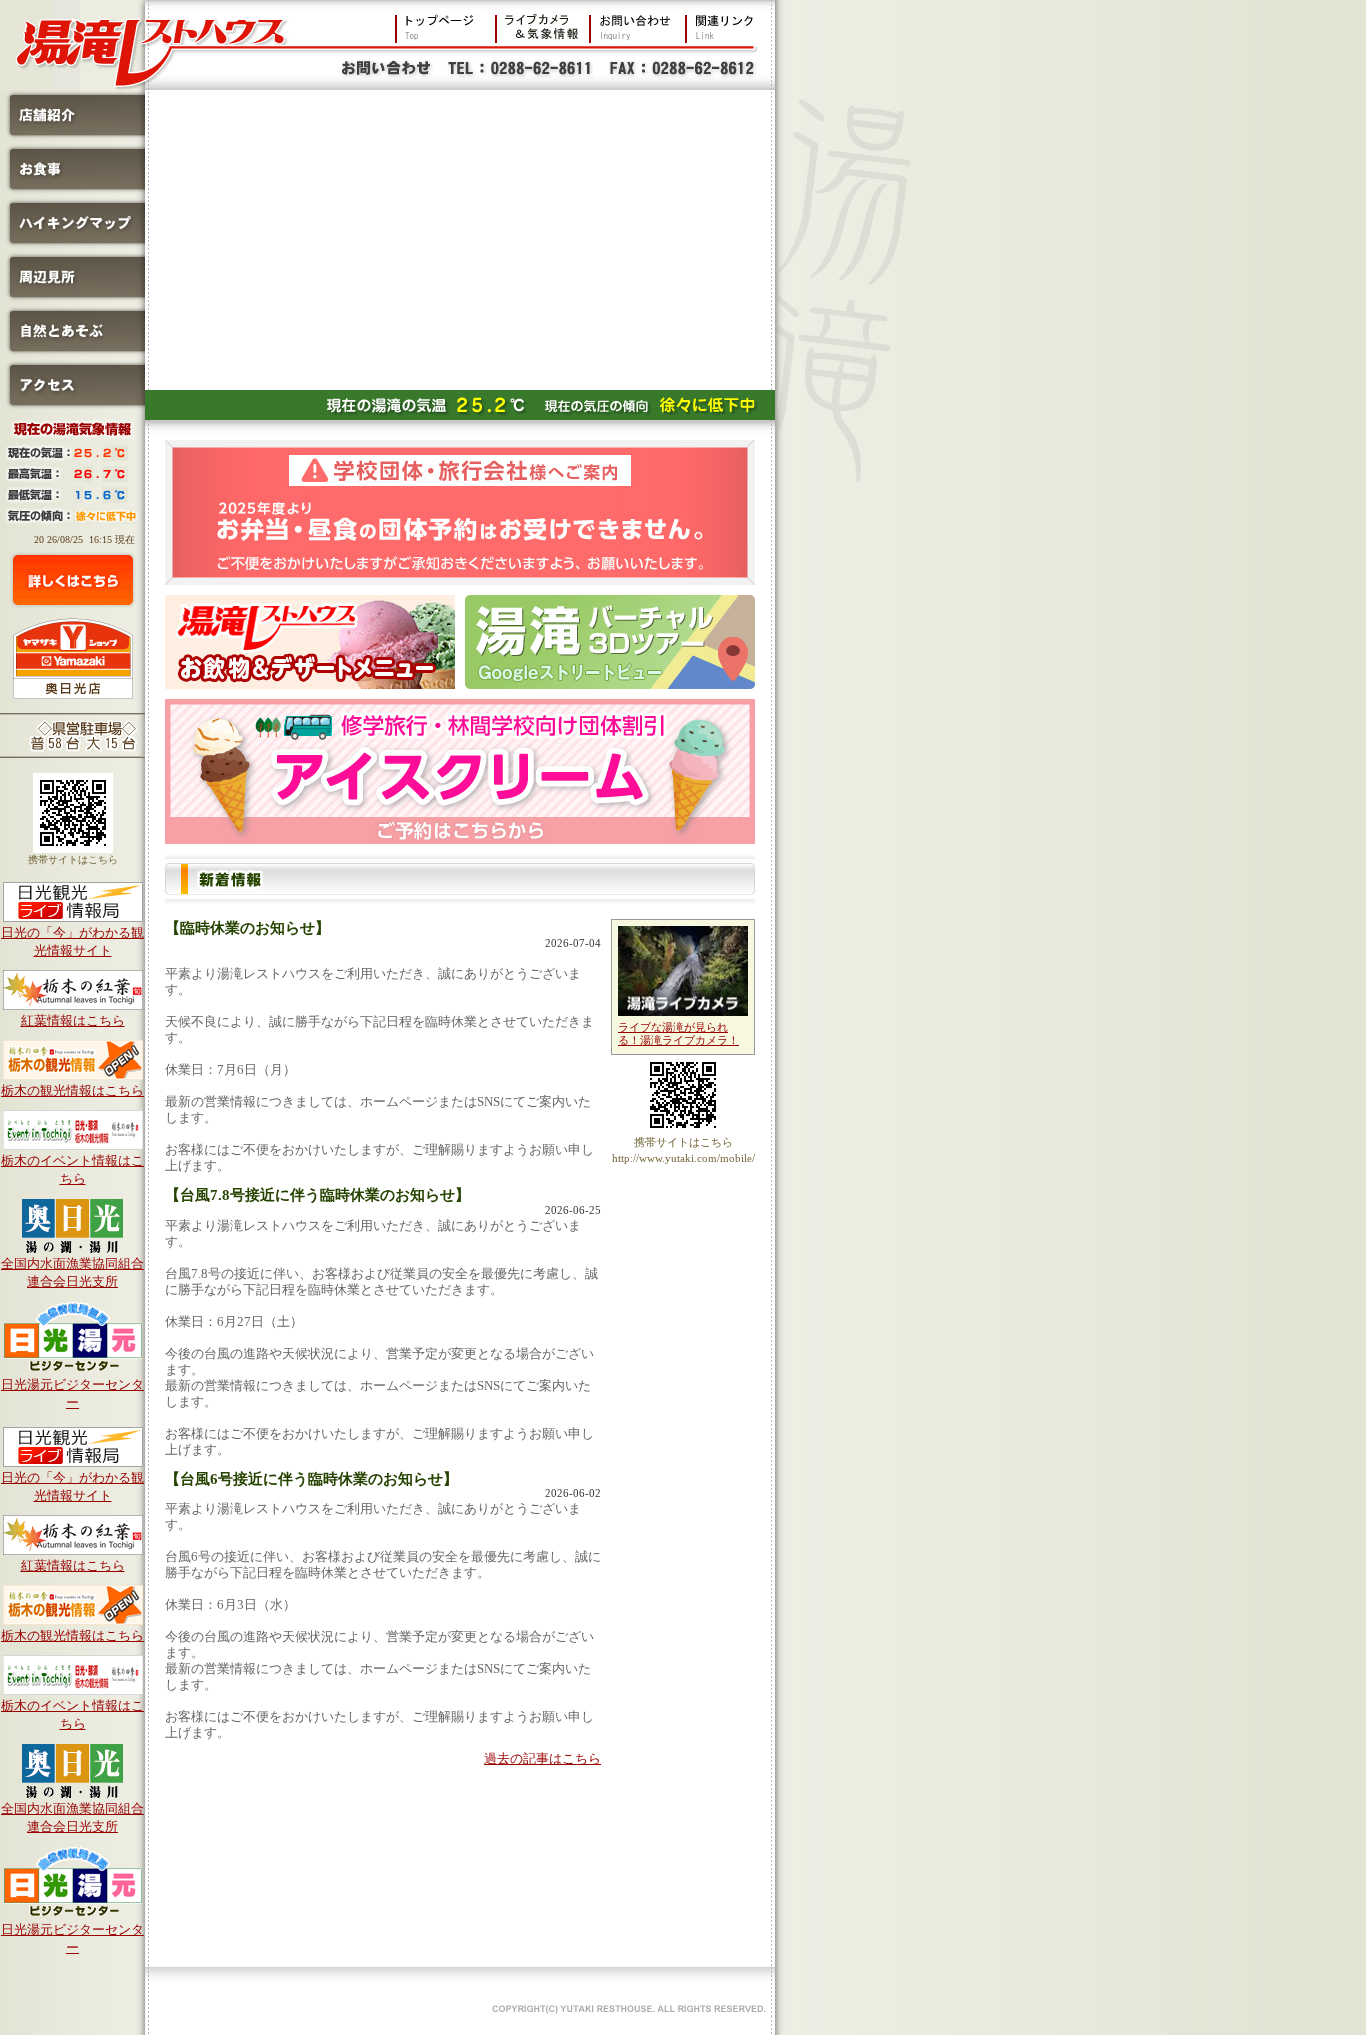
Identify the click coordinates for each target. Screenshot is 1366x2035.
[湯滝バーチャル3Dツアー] (610, 642)
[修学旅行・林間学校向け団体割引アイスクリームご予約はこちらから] (460, 771)
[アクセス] (72, 404)
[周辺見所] (72, 296)
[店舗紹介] (72, 134)
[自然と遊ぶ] (72, 350)
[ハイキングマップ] (72, 242)
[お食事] (72, 188)
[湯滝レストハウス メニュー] (310, 642)
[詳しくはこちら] (73, 580)
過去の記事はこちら (542, 1758)
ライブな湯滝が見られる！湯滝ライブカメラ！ (678, 1034)
